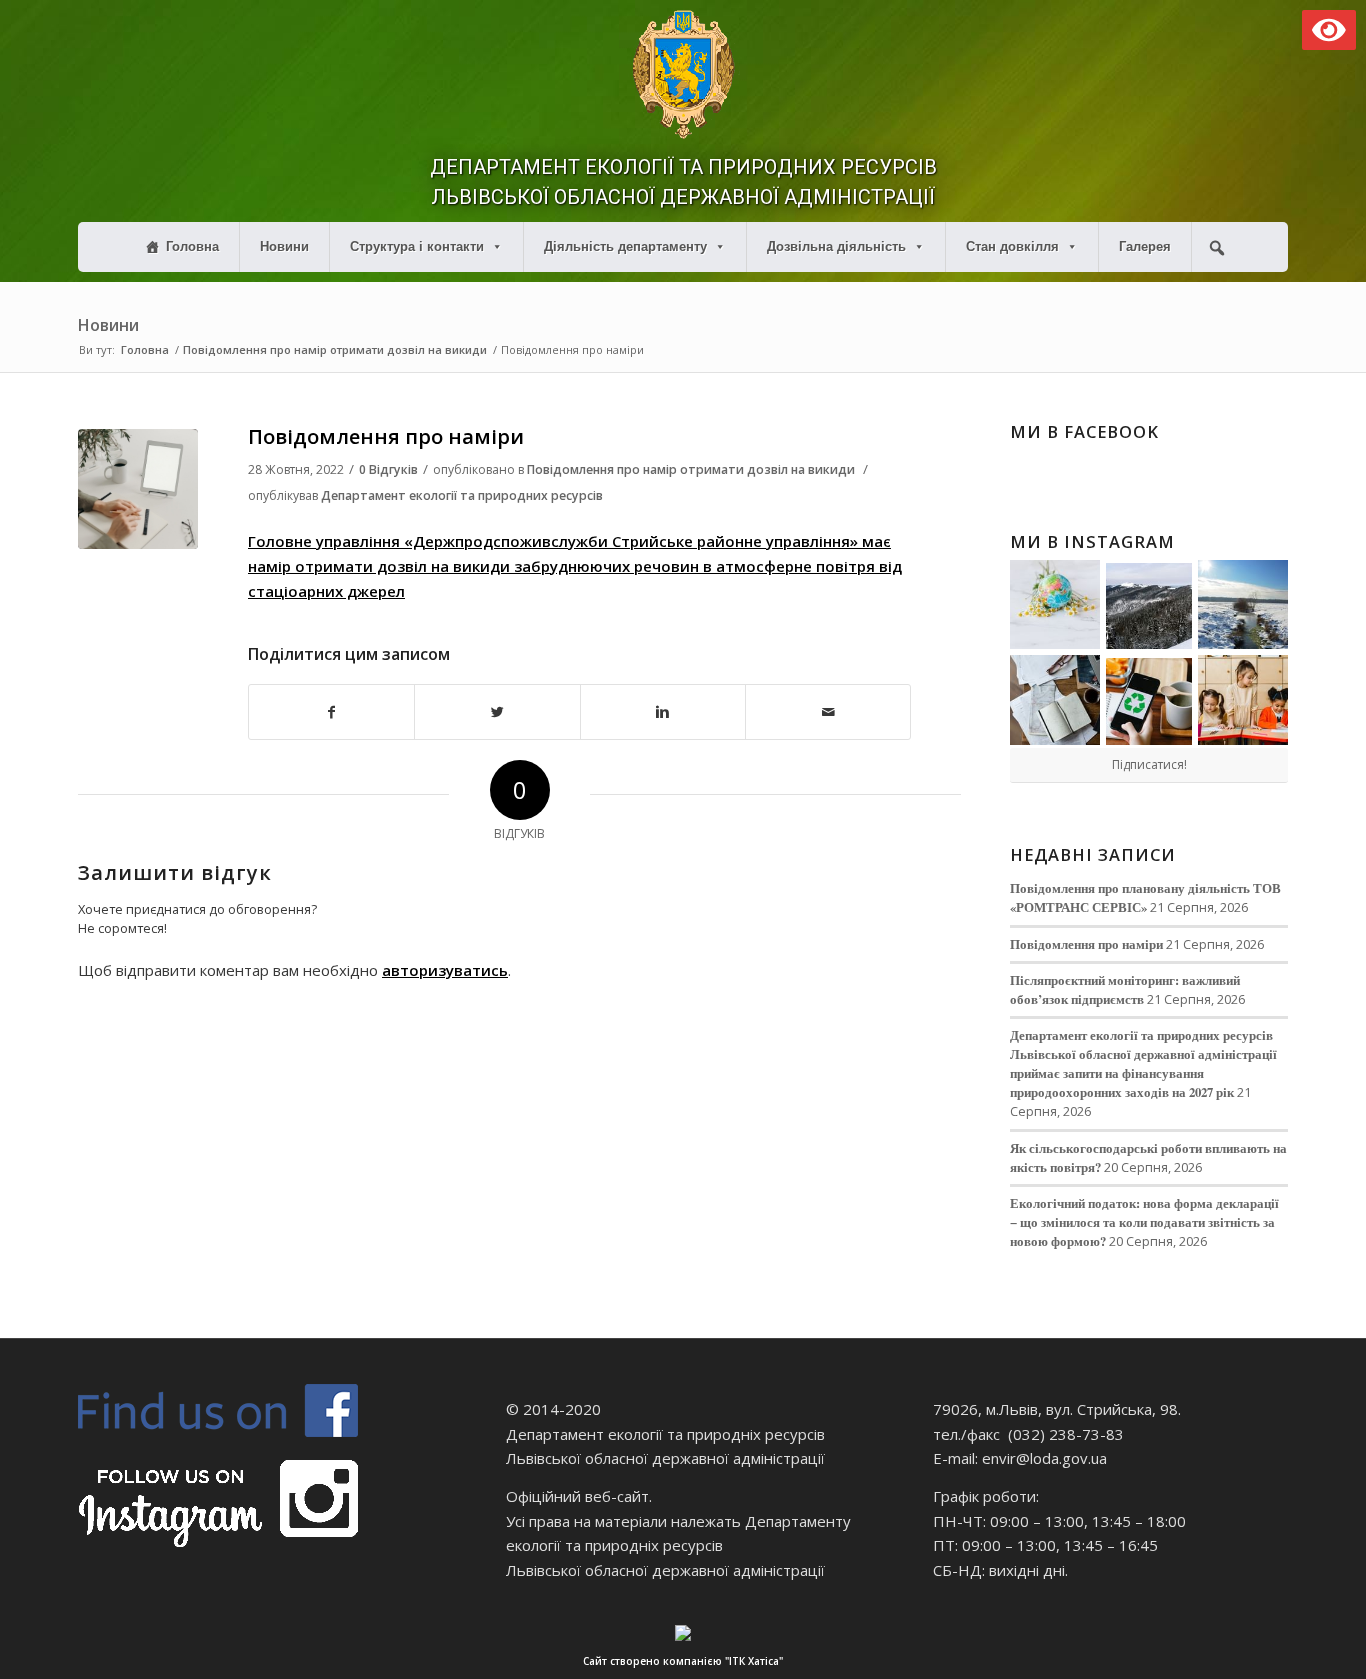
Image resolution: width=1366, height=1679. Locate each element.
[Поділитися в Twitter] (497, 712)
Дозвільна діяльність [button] (836, 246)
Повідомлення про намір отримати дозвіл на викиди (335, 349)
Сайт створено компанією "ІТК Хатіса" (683, 1661)
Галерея (1145, 246)
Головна (192, 246)
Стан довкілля (1012, 246)
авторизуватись (445, 970)
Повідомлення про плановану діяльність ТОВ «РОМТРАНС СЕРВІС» (1145, 897)
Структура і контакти (417, 246)
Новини (284, 246)
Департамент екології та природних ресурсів (462, 495)
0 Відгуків (388, 469)
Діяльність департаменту (625, 246)
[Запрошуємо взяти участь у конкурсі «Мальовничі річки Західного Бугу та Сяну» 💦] (1243, 700)
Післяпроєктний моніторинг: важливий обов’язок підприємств (1125, 989)
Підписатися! (1149, 764)
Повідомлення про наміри (386, 436)
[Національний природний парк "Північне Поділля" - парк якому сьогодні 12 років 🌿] (1243, 605)
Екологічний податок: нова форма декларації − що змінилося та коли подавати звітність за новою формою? (1144, 1222)
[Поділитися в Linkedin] (663, 712)
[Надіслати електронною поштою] (828, 712)
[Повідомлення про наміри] (138, 489)
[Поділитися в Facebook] (331, 712)
